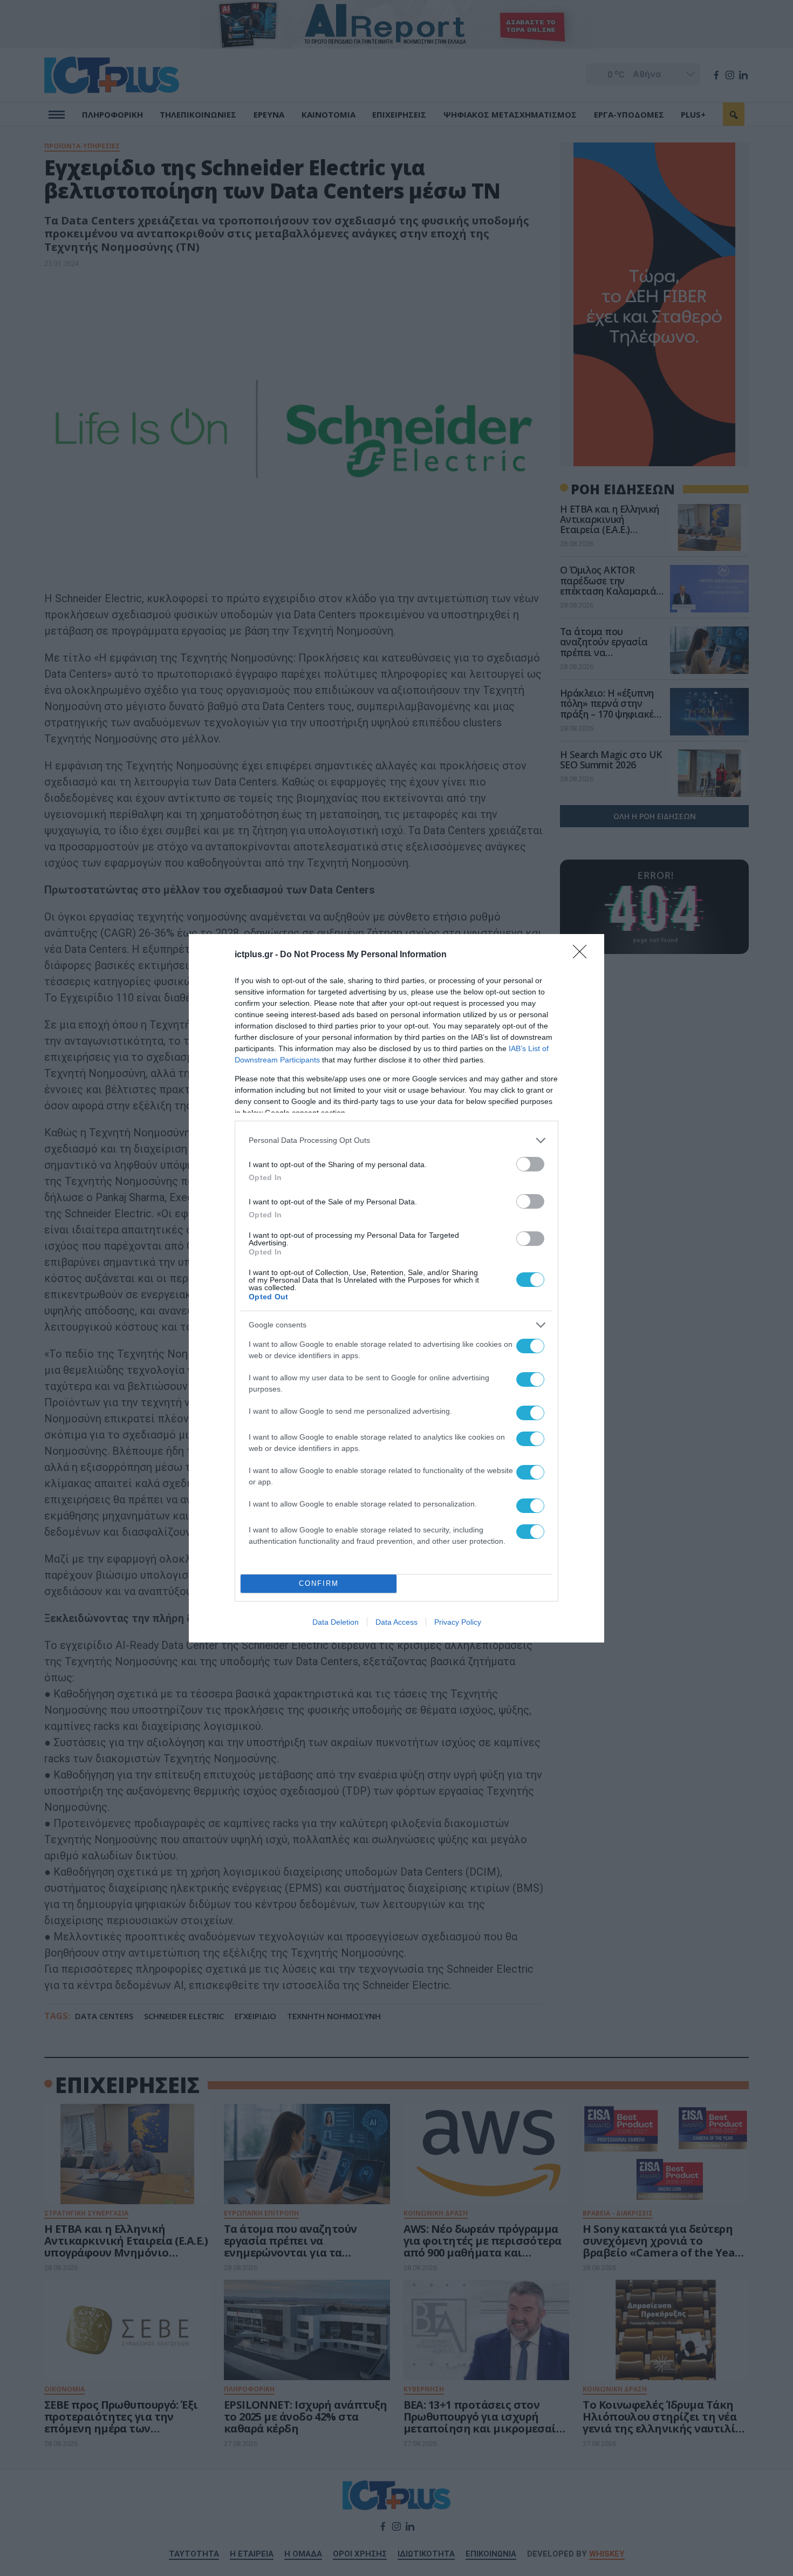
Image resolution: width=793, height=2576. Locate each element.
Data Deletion (336, 1622)
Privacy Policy (458, 1622)
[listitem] (396, 1140)
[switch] (530, 1164)
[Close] (583, 955)
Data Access (396, 1622)
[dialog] (396, 1288)
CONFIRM (319, 1583)
